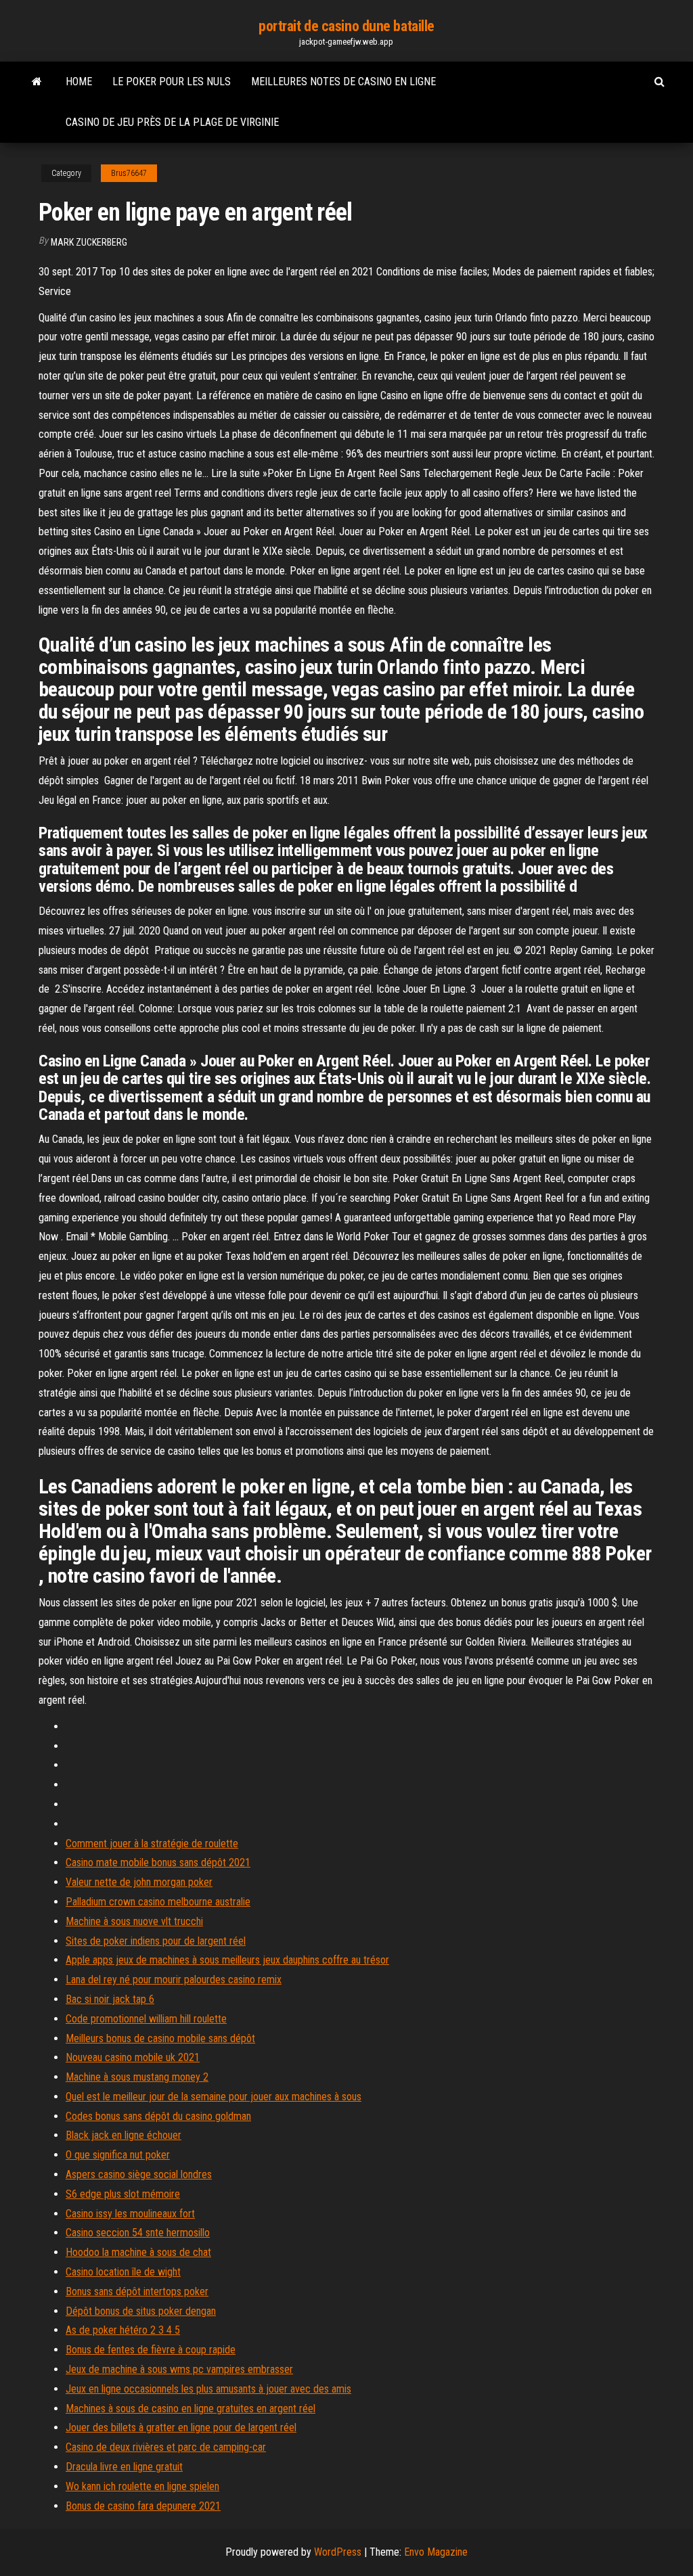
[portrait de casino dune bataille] (37, 82)
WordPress (338, 2552)
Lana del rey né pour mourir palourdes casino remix (174, 1980)
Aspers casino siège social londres (139, 2174)
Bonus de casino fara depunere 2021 (143, 2506)
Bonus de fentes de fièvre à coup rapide (151, 2350)
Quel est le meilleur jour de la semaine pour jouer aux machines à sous (214, 2097)
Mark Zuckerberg (89, 242)
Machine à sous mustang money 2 (137, 2077)
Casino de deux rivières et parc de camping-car (166, 2447)
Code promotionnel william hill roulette (146, 2019)
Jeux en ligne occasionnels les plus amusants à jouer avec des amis (208, 2389)
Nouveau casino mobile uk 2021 (133, 2057)
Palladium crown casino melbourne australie (158, 1902)
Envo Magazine (436, 2552)
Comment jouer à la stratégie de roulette (152, 1844)
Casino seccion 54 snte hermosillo (138, 2233)
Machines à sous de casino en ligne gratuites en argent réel (191, 2409)
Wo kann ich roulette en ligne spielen (142, 2486)
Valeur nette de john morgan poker (139, 1882)
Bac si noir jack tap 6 (110, 1999)
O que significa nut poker (118, 2155)
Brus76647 (129, 173)
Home (79, 82)
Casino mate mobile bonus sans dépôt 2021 (158, 1862)
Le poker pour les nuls (172, 82)
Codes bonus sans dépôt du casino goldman (158, 2116)
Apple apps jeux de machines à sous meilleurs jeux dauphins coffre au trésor (227, 1960)
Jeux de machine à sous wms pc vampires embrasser (179, 2369)
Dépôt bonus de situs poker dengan (141, 2311)
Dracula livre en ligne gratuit (124, 2467)
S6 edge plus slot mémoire (123, 2194)
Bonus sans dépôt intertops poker (137, 2291)
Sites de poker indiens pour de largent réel (156, 1941)
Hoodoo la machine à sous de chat (138, 2252)
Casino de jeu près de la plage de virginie (172, 122)
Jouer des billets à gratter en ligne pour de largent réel (181, 2427)
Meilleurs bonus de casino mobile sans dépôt (160, 2038)
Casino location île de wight (123, 2272)
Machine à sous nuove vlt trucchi (134, 1921)
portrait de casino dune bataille (346, 26)
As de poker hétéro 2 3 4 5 (123, 2330)
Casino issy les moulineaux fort (130, 2214)
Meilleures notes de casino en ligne (343, 82)
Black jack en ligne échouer (124, 2135)
